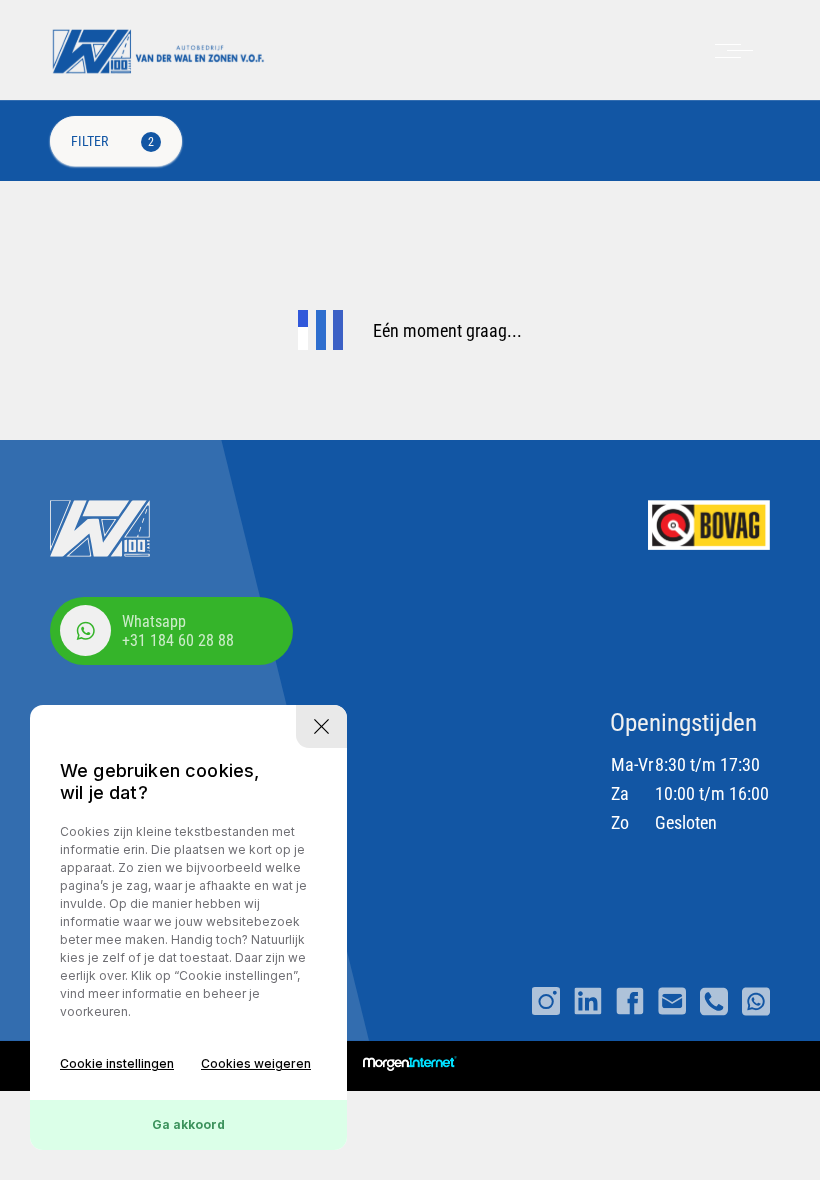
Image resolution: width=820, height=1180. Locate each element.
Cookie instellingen (117, 1063)
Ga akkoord (188, 1124)
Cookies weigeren (256, 1063)
